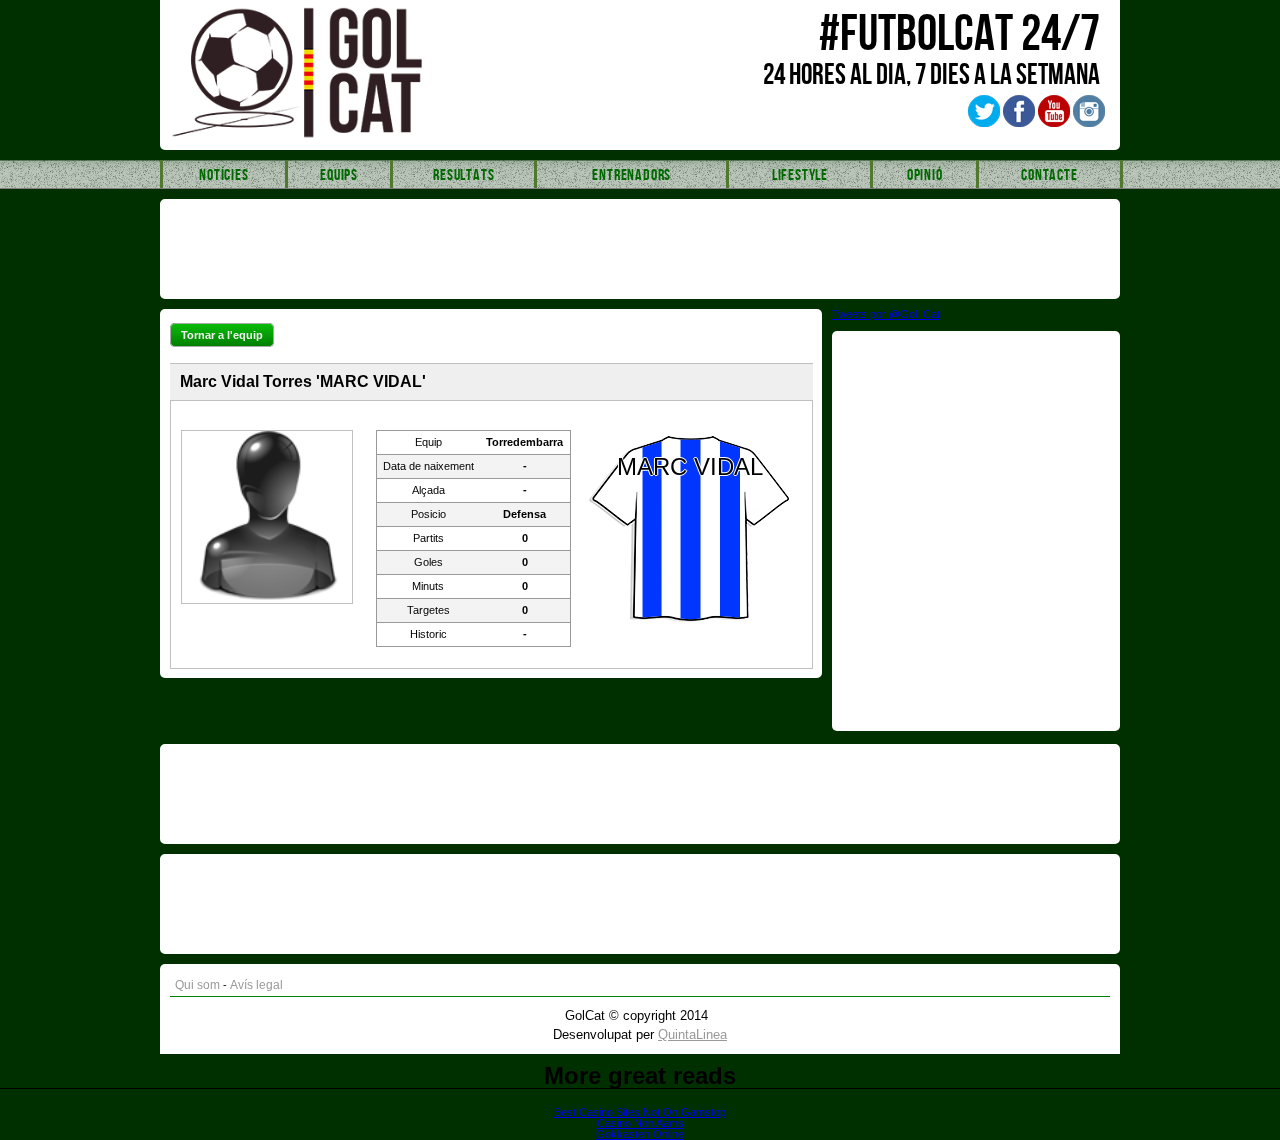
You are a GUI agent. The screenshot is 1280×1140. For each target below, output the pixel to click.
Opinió (925, 175)
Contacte (1049, 175)
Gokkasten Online (640, 1134)
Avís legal (256, 985)
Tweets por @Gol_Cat (886, 314)
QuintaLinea (692, 1034)
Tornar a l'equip (222, 335)
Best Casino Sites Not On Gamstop (640, 1112)
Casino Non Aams (640, 1123)
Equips (339, 175)
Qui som (197, 985)
